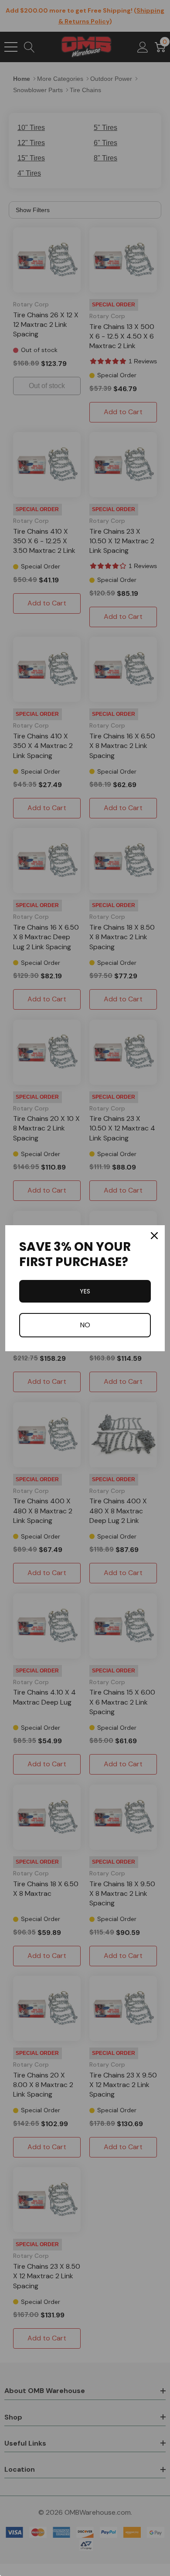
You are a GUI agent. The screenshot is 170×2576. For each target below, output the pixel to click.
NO (85, 1325)
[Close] (154, 1236)
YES (85, 1291)
